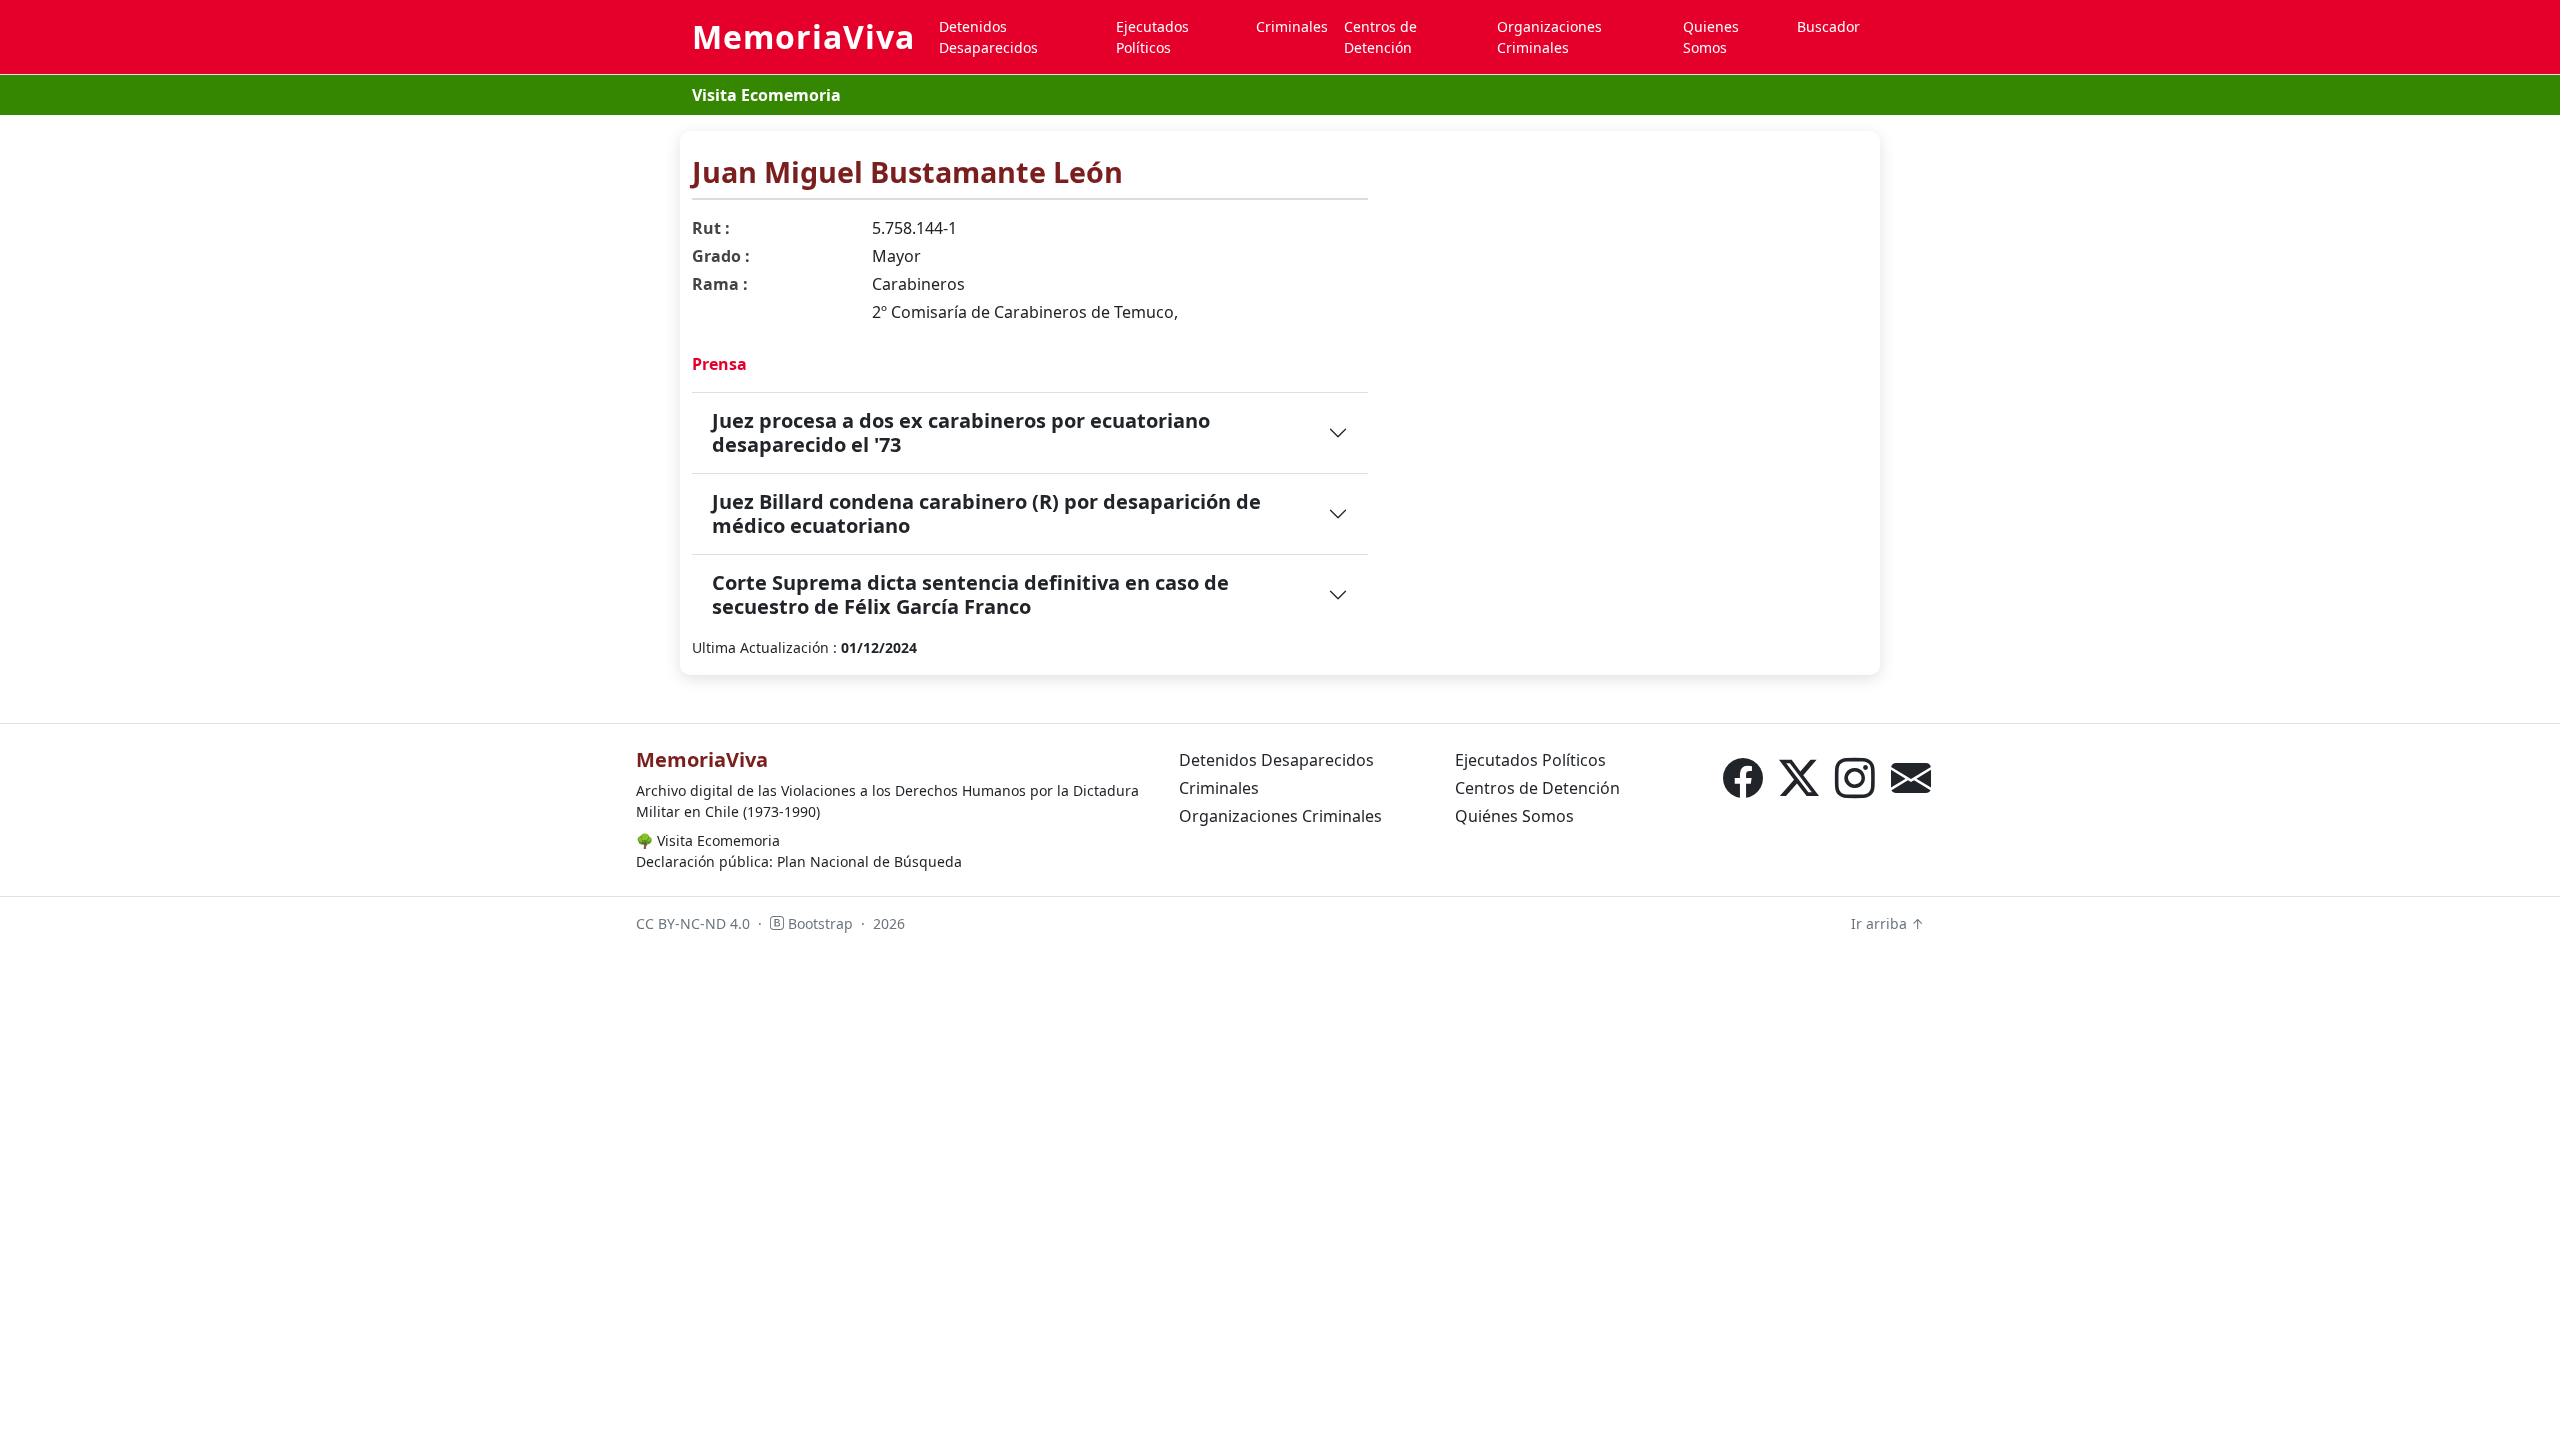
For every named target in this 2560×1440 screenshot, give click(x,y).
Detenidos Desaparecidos (988, 37)
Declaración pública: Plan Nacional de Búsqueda (799, 861)
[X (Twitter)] (1799, 778)
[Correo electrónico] (1911, 778)
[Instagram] (1855, 778)
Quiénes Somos (1514, 816)
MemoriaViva (803, 36)
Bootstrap (818, 923)
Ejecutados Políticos (1152, 37)
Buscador (1828, 26)
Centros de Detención (1380, 37)
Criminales (1292, 26)
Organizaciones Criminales (1549, 37)
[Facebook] (1743, 778)
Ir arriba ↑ (1887, 923)
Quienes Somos (1711, 37)
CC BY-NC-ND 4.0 (693, 923)
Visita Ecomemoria (766, 95)
